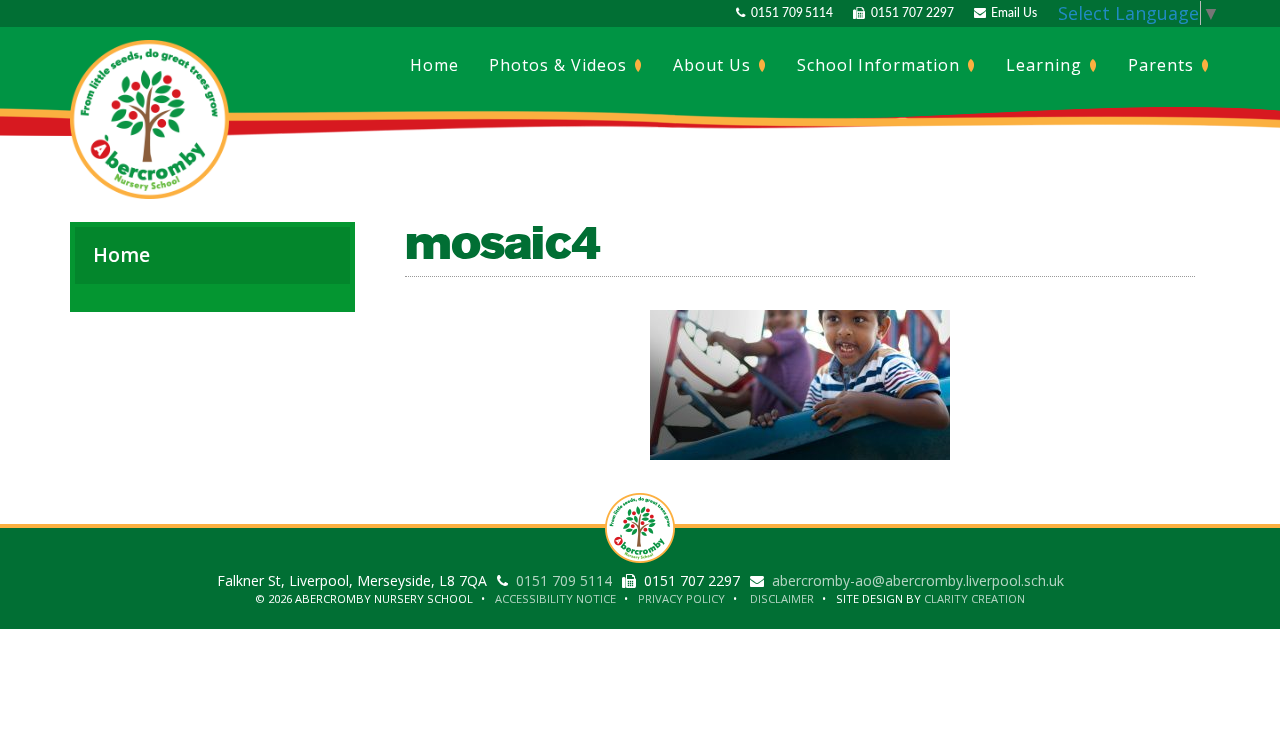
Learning (1046, 65)
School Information (881, 65)
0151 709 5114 (789, 13)
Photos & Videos (560, 65)
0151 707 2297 (909, 13)
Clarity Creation (974, 598)
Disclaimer (782, 598)
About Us (714, 65)
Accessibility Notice (555, 598)
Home (434, 65)
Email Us (1011, 13)
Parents (1163, 65)
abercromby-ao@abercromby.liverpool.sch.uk (918, 580)
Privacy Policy (681, 598)
